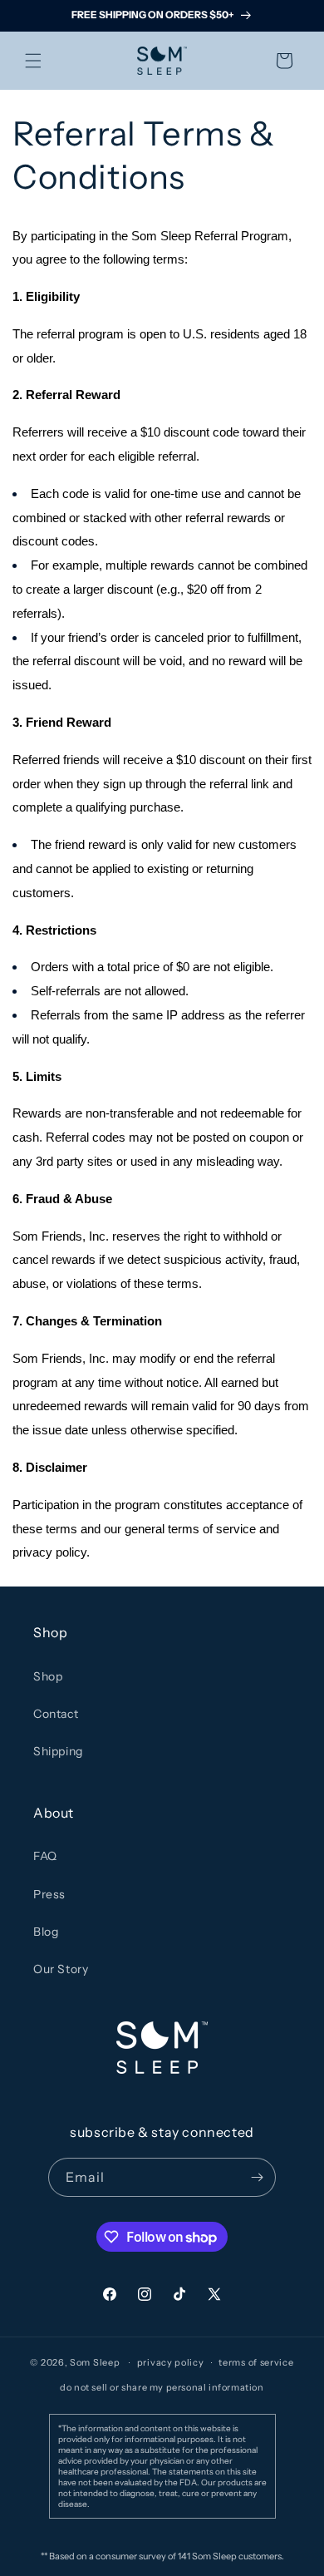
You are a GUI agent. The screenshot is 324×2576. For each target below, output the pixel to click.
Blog (46, 1932)
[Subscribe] (257, 2177)
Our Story (61, 1969)
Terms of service (256, 2362)
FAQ (45, 1856)
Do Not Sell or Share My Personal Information (162, 2387)
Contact (56, 1714)
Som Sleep (95, 2362)
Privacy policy (171, 2362)
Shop (48, 1676)
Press (49, 1894)
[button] (33, 61)
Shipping (58, 1751)
